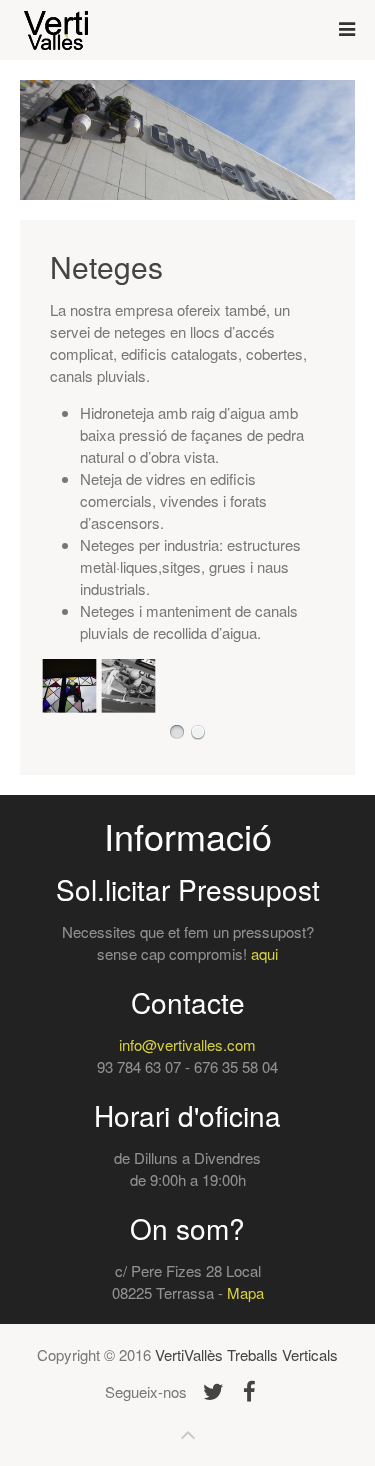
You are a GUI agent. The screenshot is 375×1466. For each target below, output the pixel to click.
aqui (264, 953)
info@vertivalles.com (187, 1044)
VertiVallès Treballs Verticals (246, 1354)
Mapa (245, 1292)
